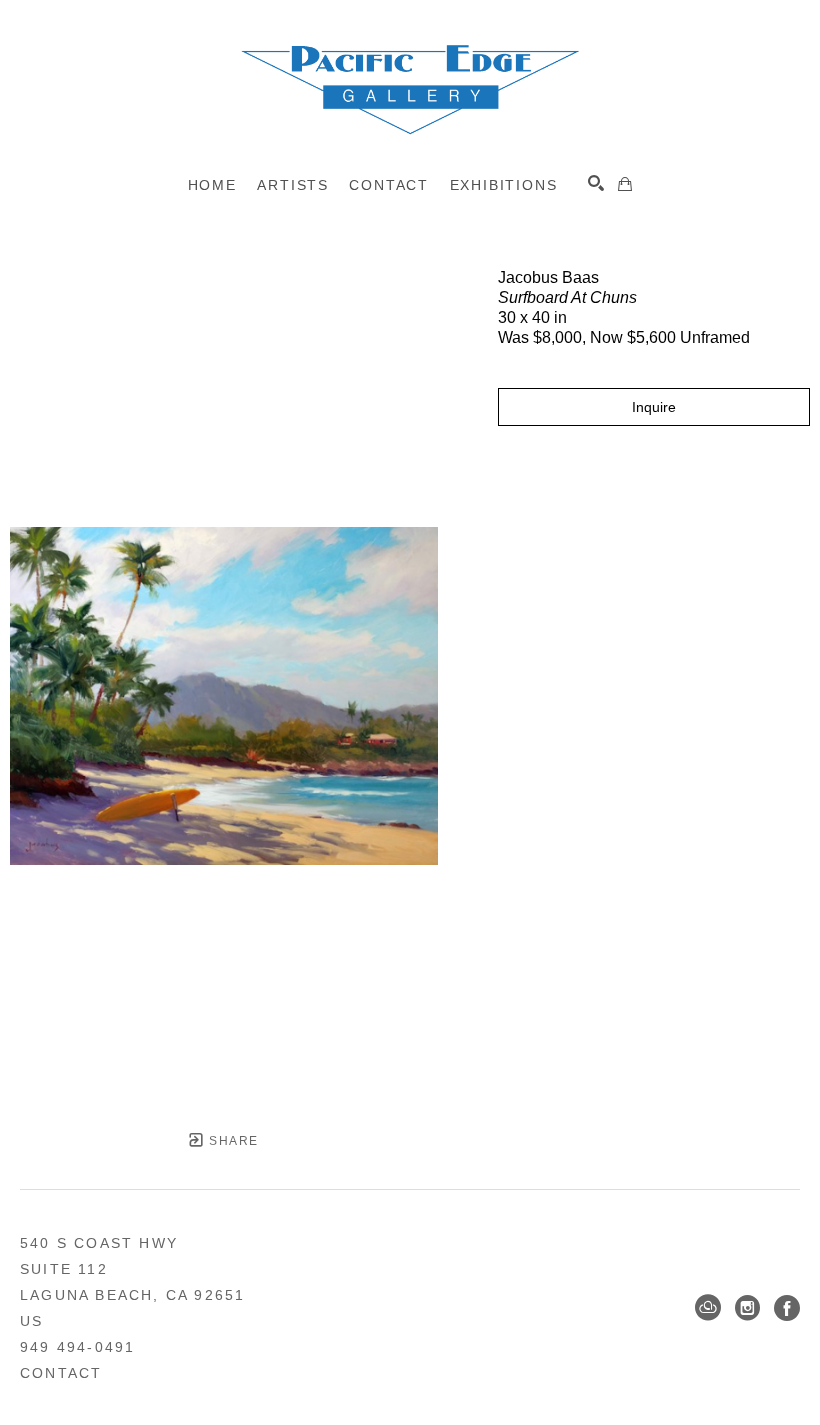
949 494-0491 (77, 1347)
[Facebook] (787, 1308)
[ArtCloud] (708, 1308)
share (231, 1141)
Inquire (654, 407)
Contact (61, 1373)
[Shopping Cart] (625, 184)
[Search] (596, 183)
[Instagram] (747, 1308)
